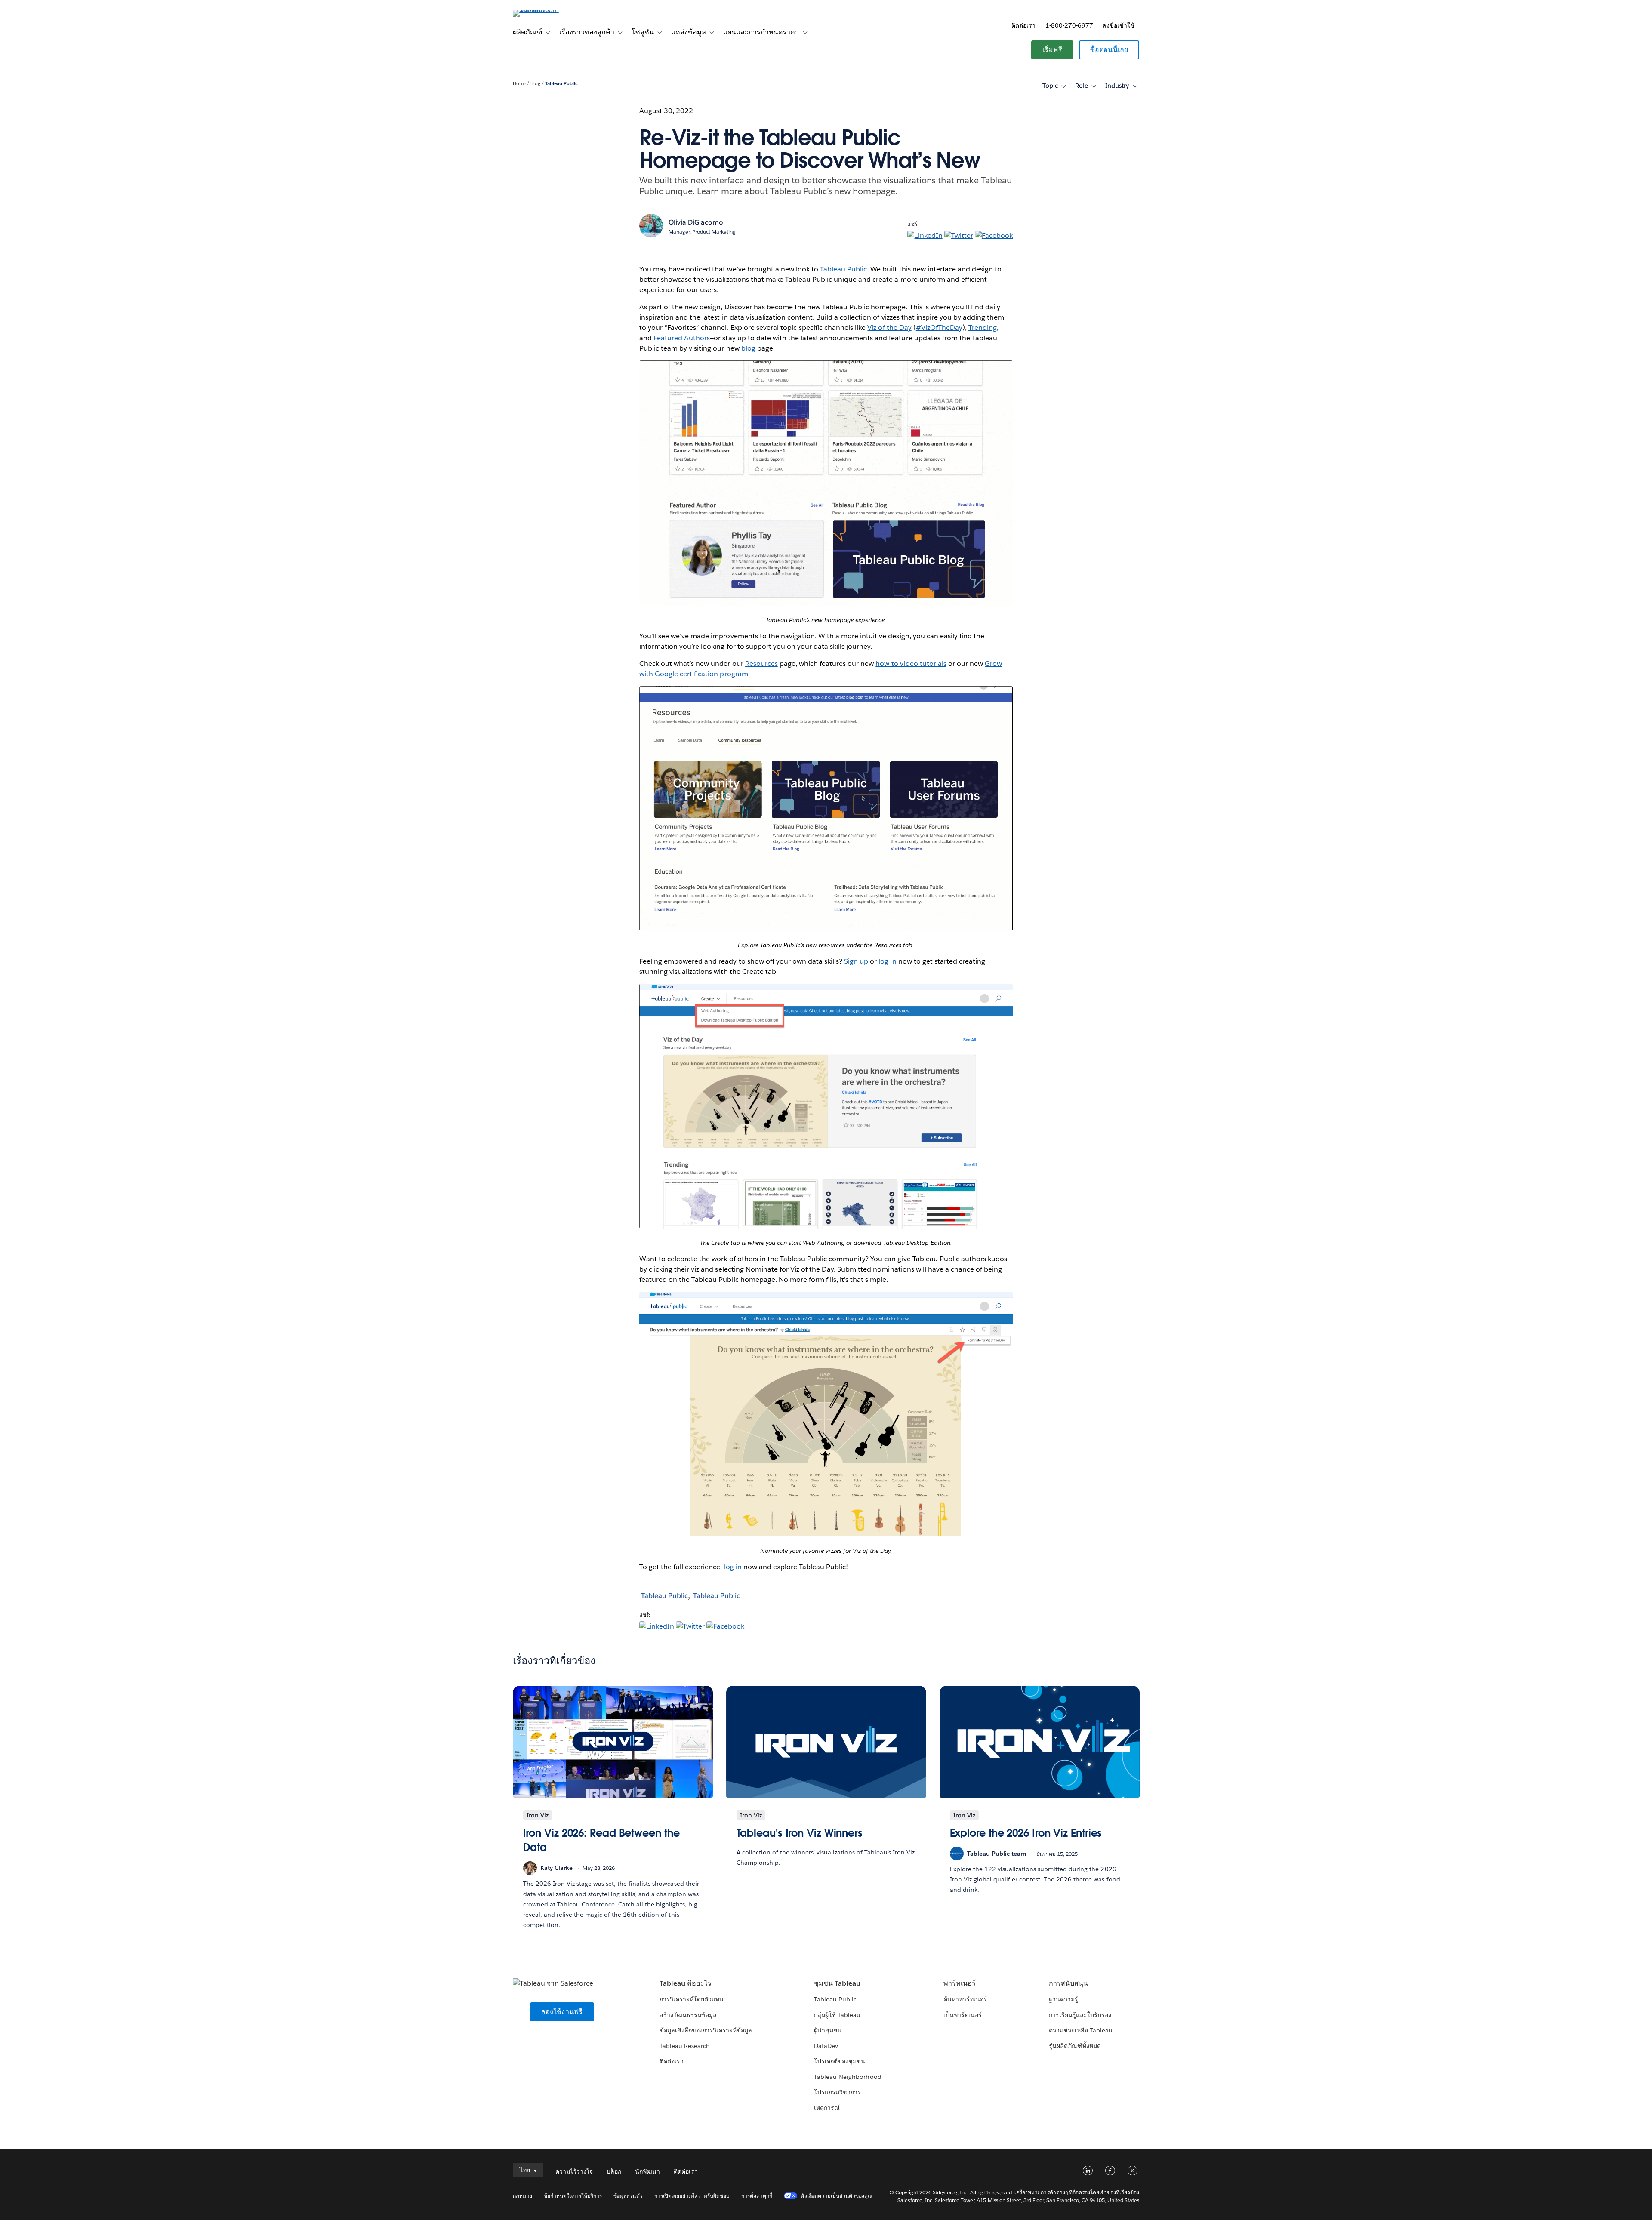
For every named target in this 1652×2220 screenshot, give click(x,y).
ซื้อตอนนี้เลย (1109, 50)
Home (519, 84)
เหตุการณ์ (827, 2108)
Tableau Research (685, 2046)
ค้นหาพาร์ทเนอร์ (965, 1999)
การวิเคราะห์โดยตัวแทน (692, 1999)
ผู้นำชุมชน (828, 2030)
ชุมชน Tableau (837, 1983)
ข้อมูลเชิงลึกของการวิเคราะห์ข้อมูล (706, 2030)
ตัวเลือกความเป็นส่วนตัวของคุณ (837, 2196)
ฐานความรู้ (1063, 1999)
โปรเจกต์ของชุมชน (840, 2061)
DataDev (826, 2046)
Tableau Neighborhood (848, 2077)
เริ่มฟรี (1052, 50)
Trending (983, 328)
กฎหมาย (522, 2196)
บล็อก (614, 2171)
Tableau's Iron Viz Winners (800, 1833)
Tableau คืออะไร (686, 1983)
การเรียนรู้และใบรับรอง (1080, 2015)
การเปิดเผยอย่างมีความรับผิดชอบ (692, 2196)
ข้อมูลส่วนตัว (628, 2196)
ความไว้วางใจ (574, 2171)
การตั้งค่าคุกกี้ (757, 2196)
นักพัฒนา (647, 2171)
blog (748, 348)
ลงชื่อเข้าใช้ (1119, 25)
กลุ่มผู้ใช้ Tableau (837, 2015)
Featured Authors (682, 338)
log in (887, 961)
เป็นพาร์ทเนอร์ (963, 2015)
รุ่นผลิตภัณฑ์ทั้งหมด (1075, 2046)
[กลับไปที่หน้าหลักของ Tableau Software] (549, 10)
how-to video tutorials (911, 664)
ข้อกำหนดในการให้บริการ (573, 2196)
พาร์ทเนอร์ (960, 1983)
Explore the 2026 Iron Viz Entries (1026, 1833)
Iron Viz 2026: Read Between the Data (601, 1840)
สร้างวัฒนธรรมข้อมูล (688, 2015)
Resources (761, 664)
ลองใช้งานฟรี (562, 2012)
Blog (535, 84)
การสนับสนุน (1068, 1983)
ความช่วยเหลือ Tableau (1081, 2030)
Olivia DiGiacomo (696, 222)
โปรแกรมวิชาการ (837, 2092)
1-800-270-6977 (1069, 25)
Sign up (856, 961)
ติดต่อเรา (1023, 25)
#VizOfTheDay (939, 328)
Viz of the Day (889, 328)
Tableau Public (561, 84)
